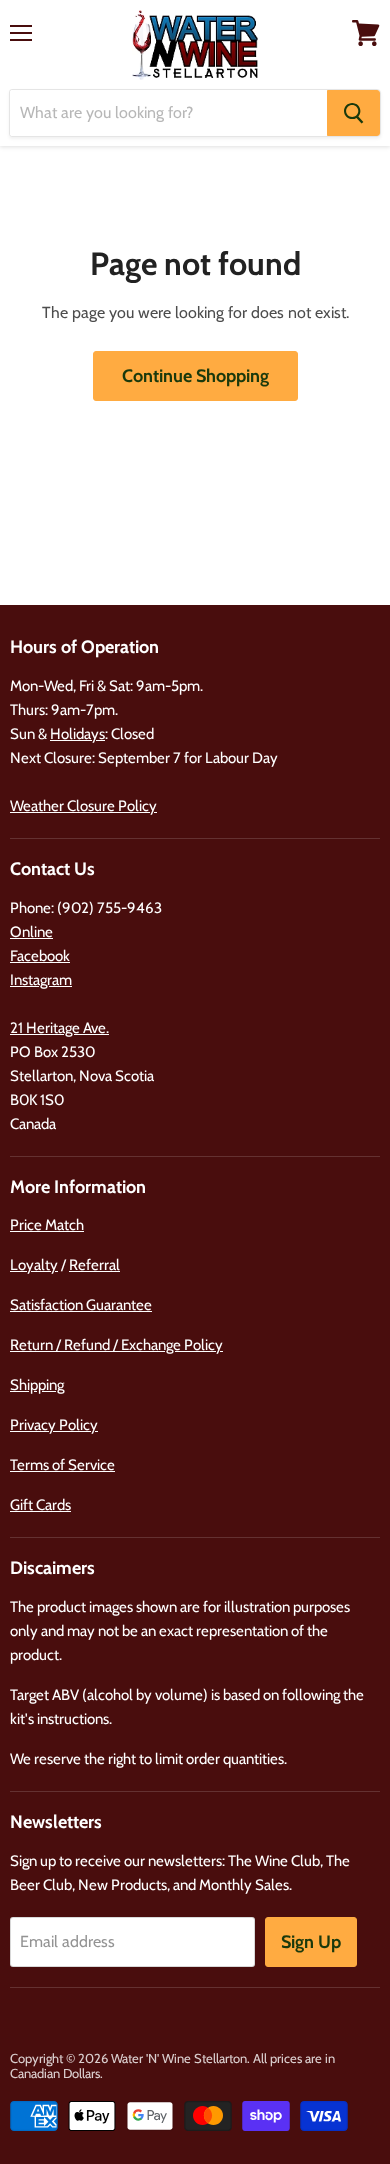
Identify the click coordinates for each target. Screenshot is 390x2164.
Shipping (37, 1385)
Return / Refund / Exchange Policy (116, 1345)
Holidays (77, 734)
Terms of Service (62, 1465)
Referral (94, 1265)
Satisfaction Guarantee (81, 1305)
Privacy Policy (54, 1425)
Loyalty (34, 1265)
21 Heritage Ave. (59, 1028)
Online (31, 932)
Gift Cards (40, 1505)
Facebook (40, 956)
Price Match (47, 1225)
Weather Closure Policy (83, 806)
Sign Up (311, 1942)
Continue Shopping (195, 376)
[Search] (353, 113)
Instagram (41, 980)
